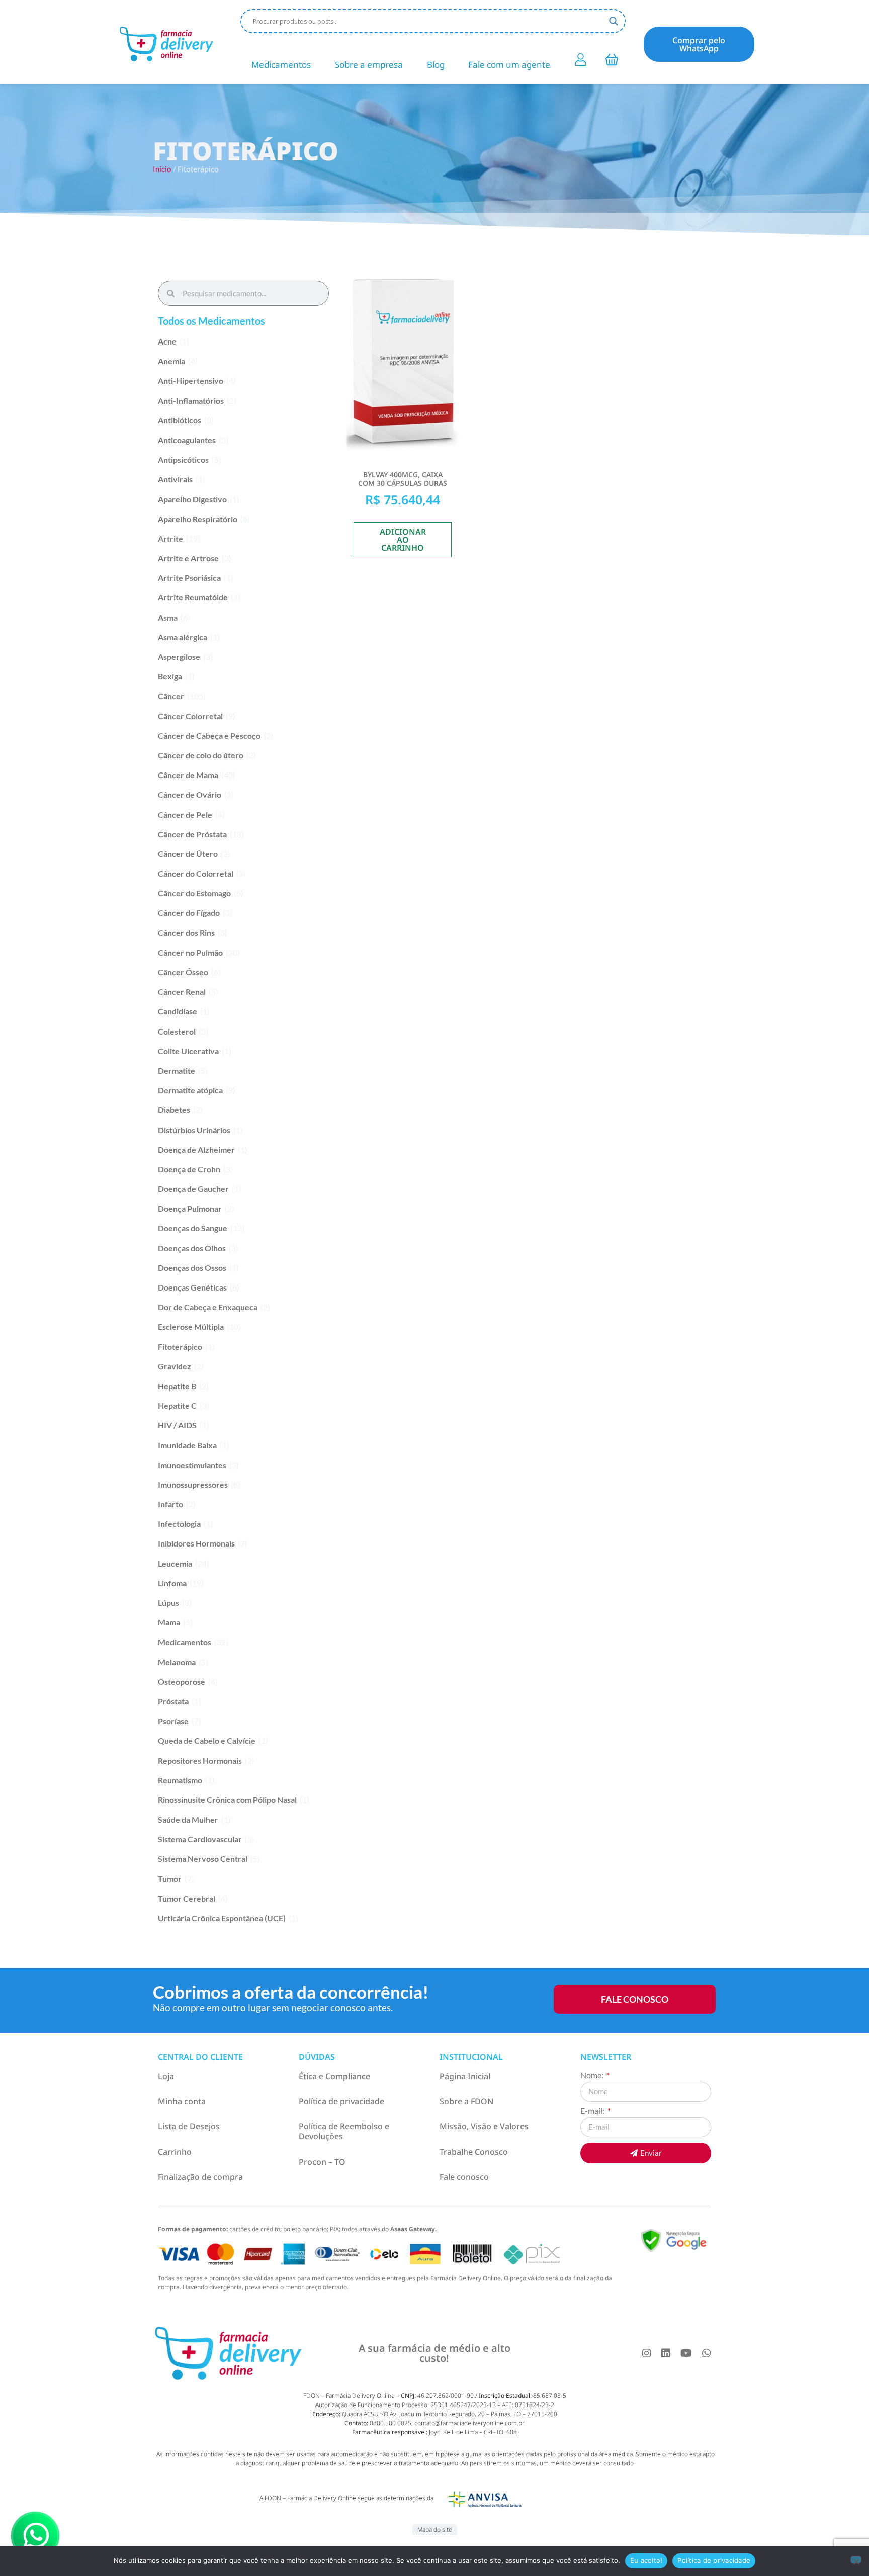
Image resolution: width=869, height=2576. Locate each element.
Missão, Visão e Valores (484, 2126)
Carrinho (175, 2152)
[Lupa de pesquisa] (614, 21)
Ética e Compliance (334, 2076)
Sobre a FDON (466, 2101)
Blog (436, 65)
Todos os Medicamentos (211, 321)
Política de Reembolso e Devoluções (344, 2131)
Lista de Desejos (189, 2126)
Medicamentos (281, 65)
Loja (166, 2076)
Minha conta (182, 2101)
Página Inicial (465, 2076)
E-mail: (593, 2111)
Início (162, 169)
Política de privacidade (341, 2101)
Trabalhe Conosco (474, 2152)
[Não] (856, 2560)
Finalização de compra (200, 2177)
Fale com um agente (509, 65)
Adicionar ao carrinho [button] (403, 540)
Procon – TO (322, 2162)
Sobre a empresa (369, 65)
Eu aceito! (646, 2560)
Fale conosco (464, 2177)
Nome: (593, 2075)
